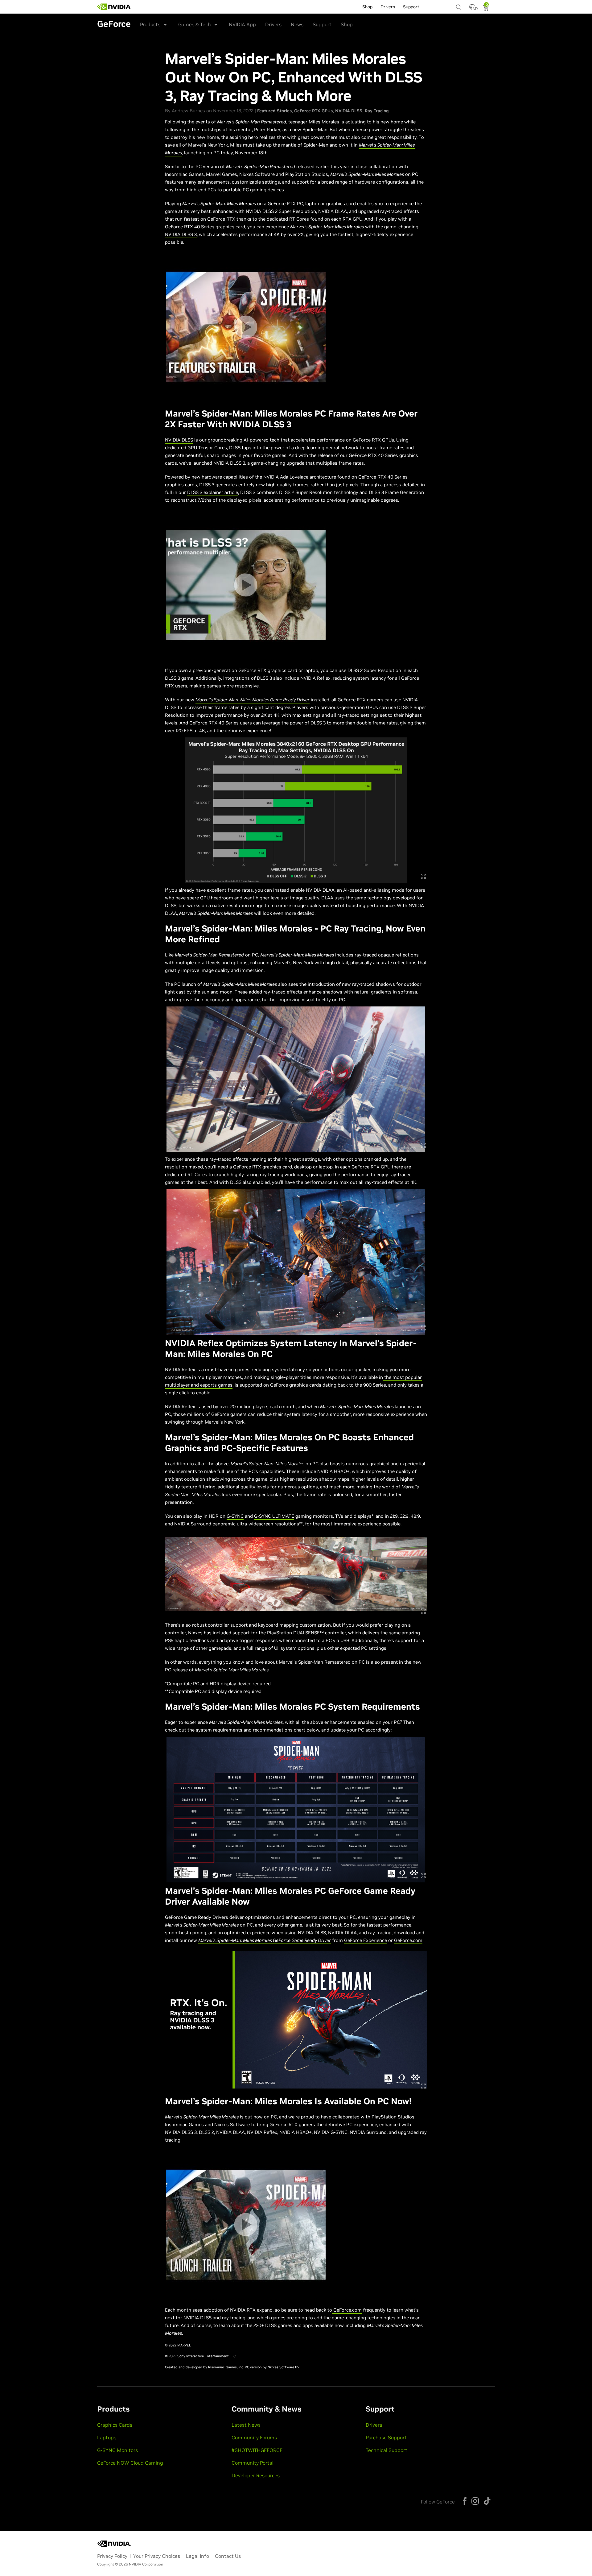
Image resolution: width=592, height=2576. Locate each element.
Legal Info (197, 2556)
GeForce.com (408, 1940)
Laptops (107, 2437)
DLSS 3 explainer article (213, 492)
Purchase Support (386, 2437)
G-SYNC (235, 1516)
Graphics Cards (115, 2425)
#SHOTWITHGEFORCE (257, 2450)
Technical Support (386, 2450)
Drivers (273, 24)
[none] (459, 4)
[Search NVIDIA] (459, 6)
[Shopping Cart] (486, 9)
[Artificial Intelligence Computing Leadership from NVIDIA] (114, 7)
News (297, 24)
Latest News (246, 2425)
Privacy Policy (112, 2556)
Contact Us (228, 2556)
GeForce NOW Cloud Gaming (130, 2463)
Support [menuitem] (411, 7)
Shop (347, 24)
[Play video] (246, 327)
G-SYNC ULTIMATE (274, 1516)
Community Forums (254, 2437)
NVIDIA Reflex (180, 1369)
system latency (288, 1369)
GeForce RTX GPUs (313, 111)
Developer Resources (256, 2475)
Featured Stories (274, 111)
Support (322, 24)
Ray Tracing (377, 111)
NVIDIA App (242, 24)
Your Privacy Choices (157, 2556)
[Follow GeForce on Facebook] (465, 2501)
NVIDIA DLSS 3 (181, 234)
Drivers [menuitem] (388, 7)
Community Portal (253, 2463)
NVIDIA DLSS (349, 111)
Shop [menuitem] (367, 7)
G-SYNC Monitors (117, 2450)
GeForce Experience (366, 1940)
